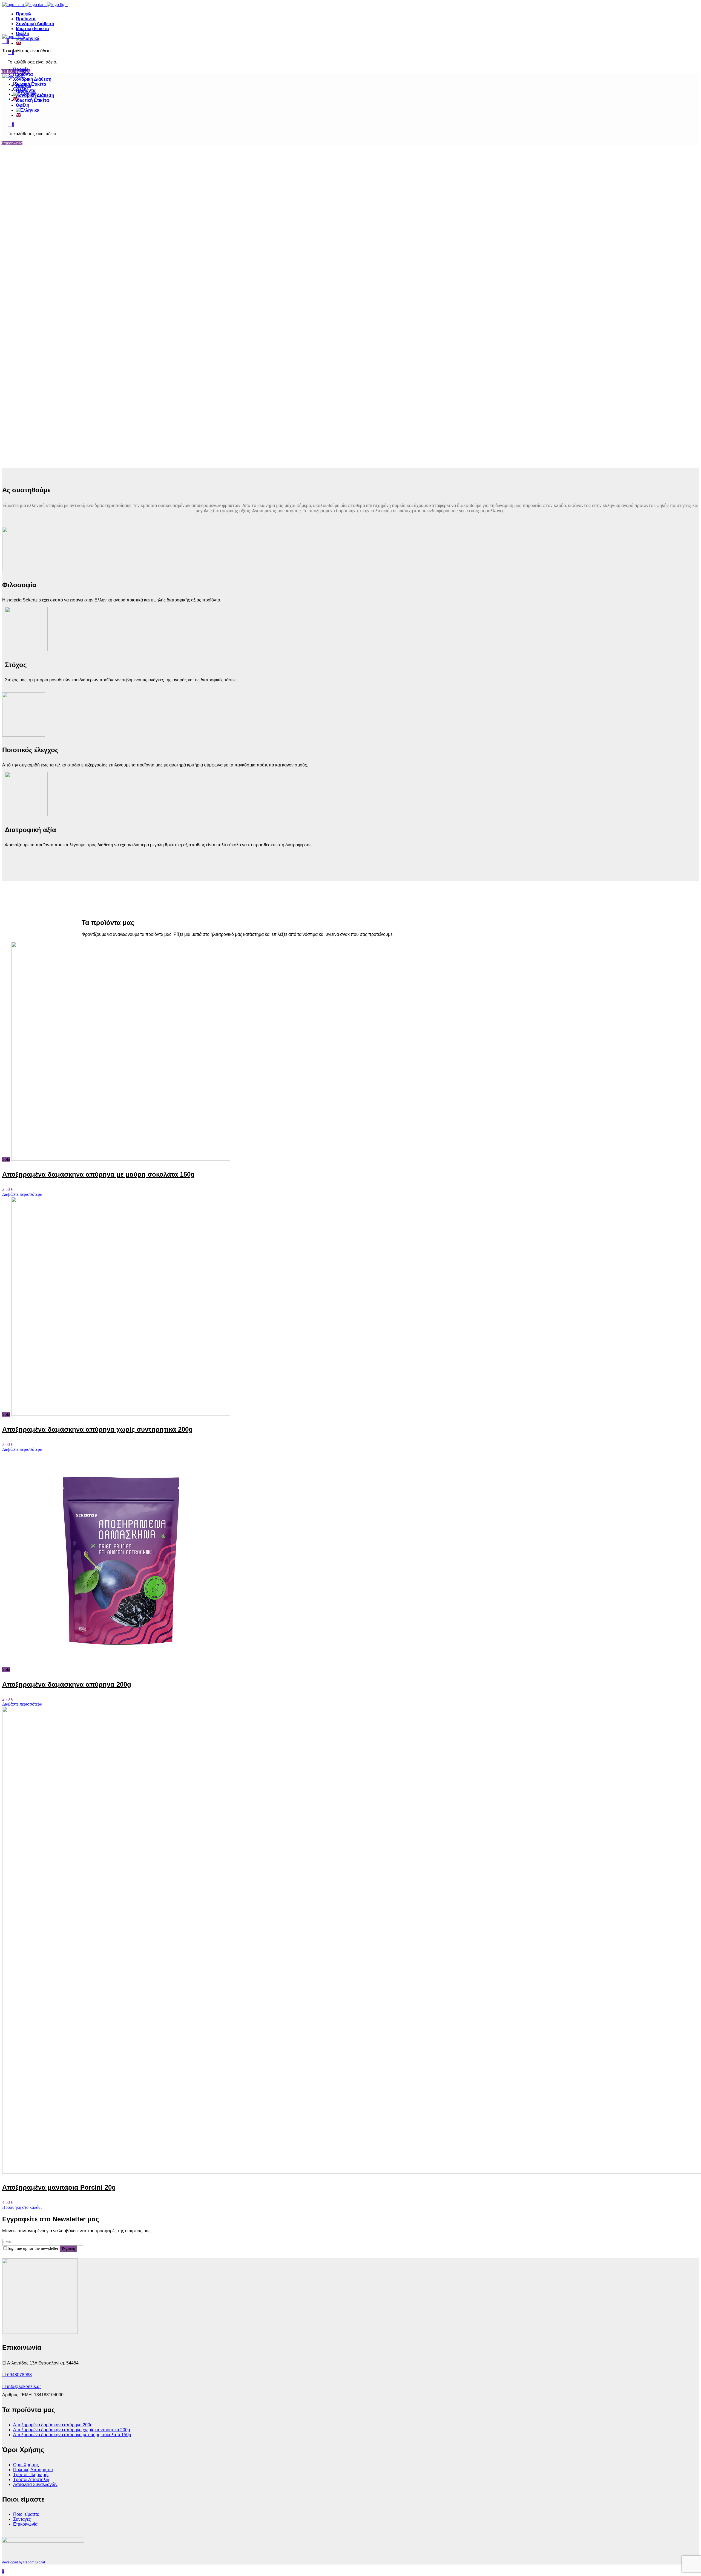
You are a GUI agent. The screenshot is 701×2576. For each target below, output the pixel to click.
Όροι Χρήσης (26, 2465)
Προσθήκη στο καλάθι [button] (22, 2207)
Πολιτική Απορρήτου (33, 2470)
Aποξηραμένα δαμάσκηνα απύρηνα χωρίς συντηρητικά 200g (97, 1429)
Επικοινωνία (25, 2524)
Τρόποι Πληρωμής (31, 2475)
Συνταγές (22, 2519)
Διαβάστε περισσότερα (22, 1194)
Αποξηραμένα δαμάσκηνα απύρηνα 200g (67, 1684)
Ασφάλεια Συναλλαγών (35, 2484)
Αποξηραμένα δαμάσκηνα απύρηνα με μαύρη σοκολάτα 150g (98, 1174)
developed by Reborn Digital (24, 2562)
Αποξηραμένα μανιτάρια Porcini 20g (59, 2187)
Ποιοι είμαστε (26, 2514)
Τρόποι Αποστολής (32, 2480)
